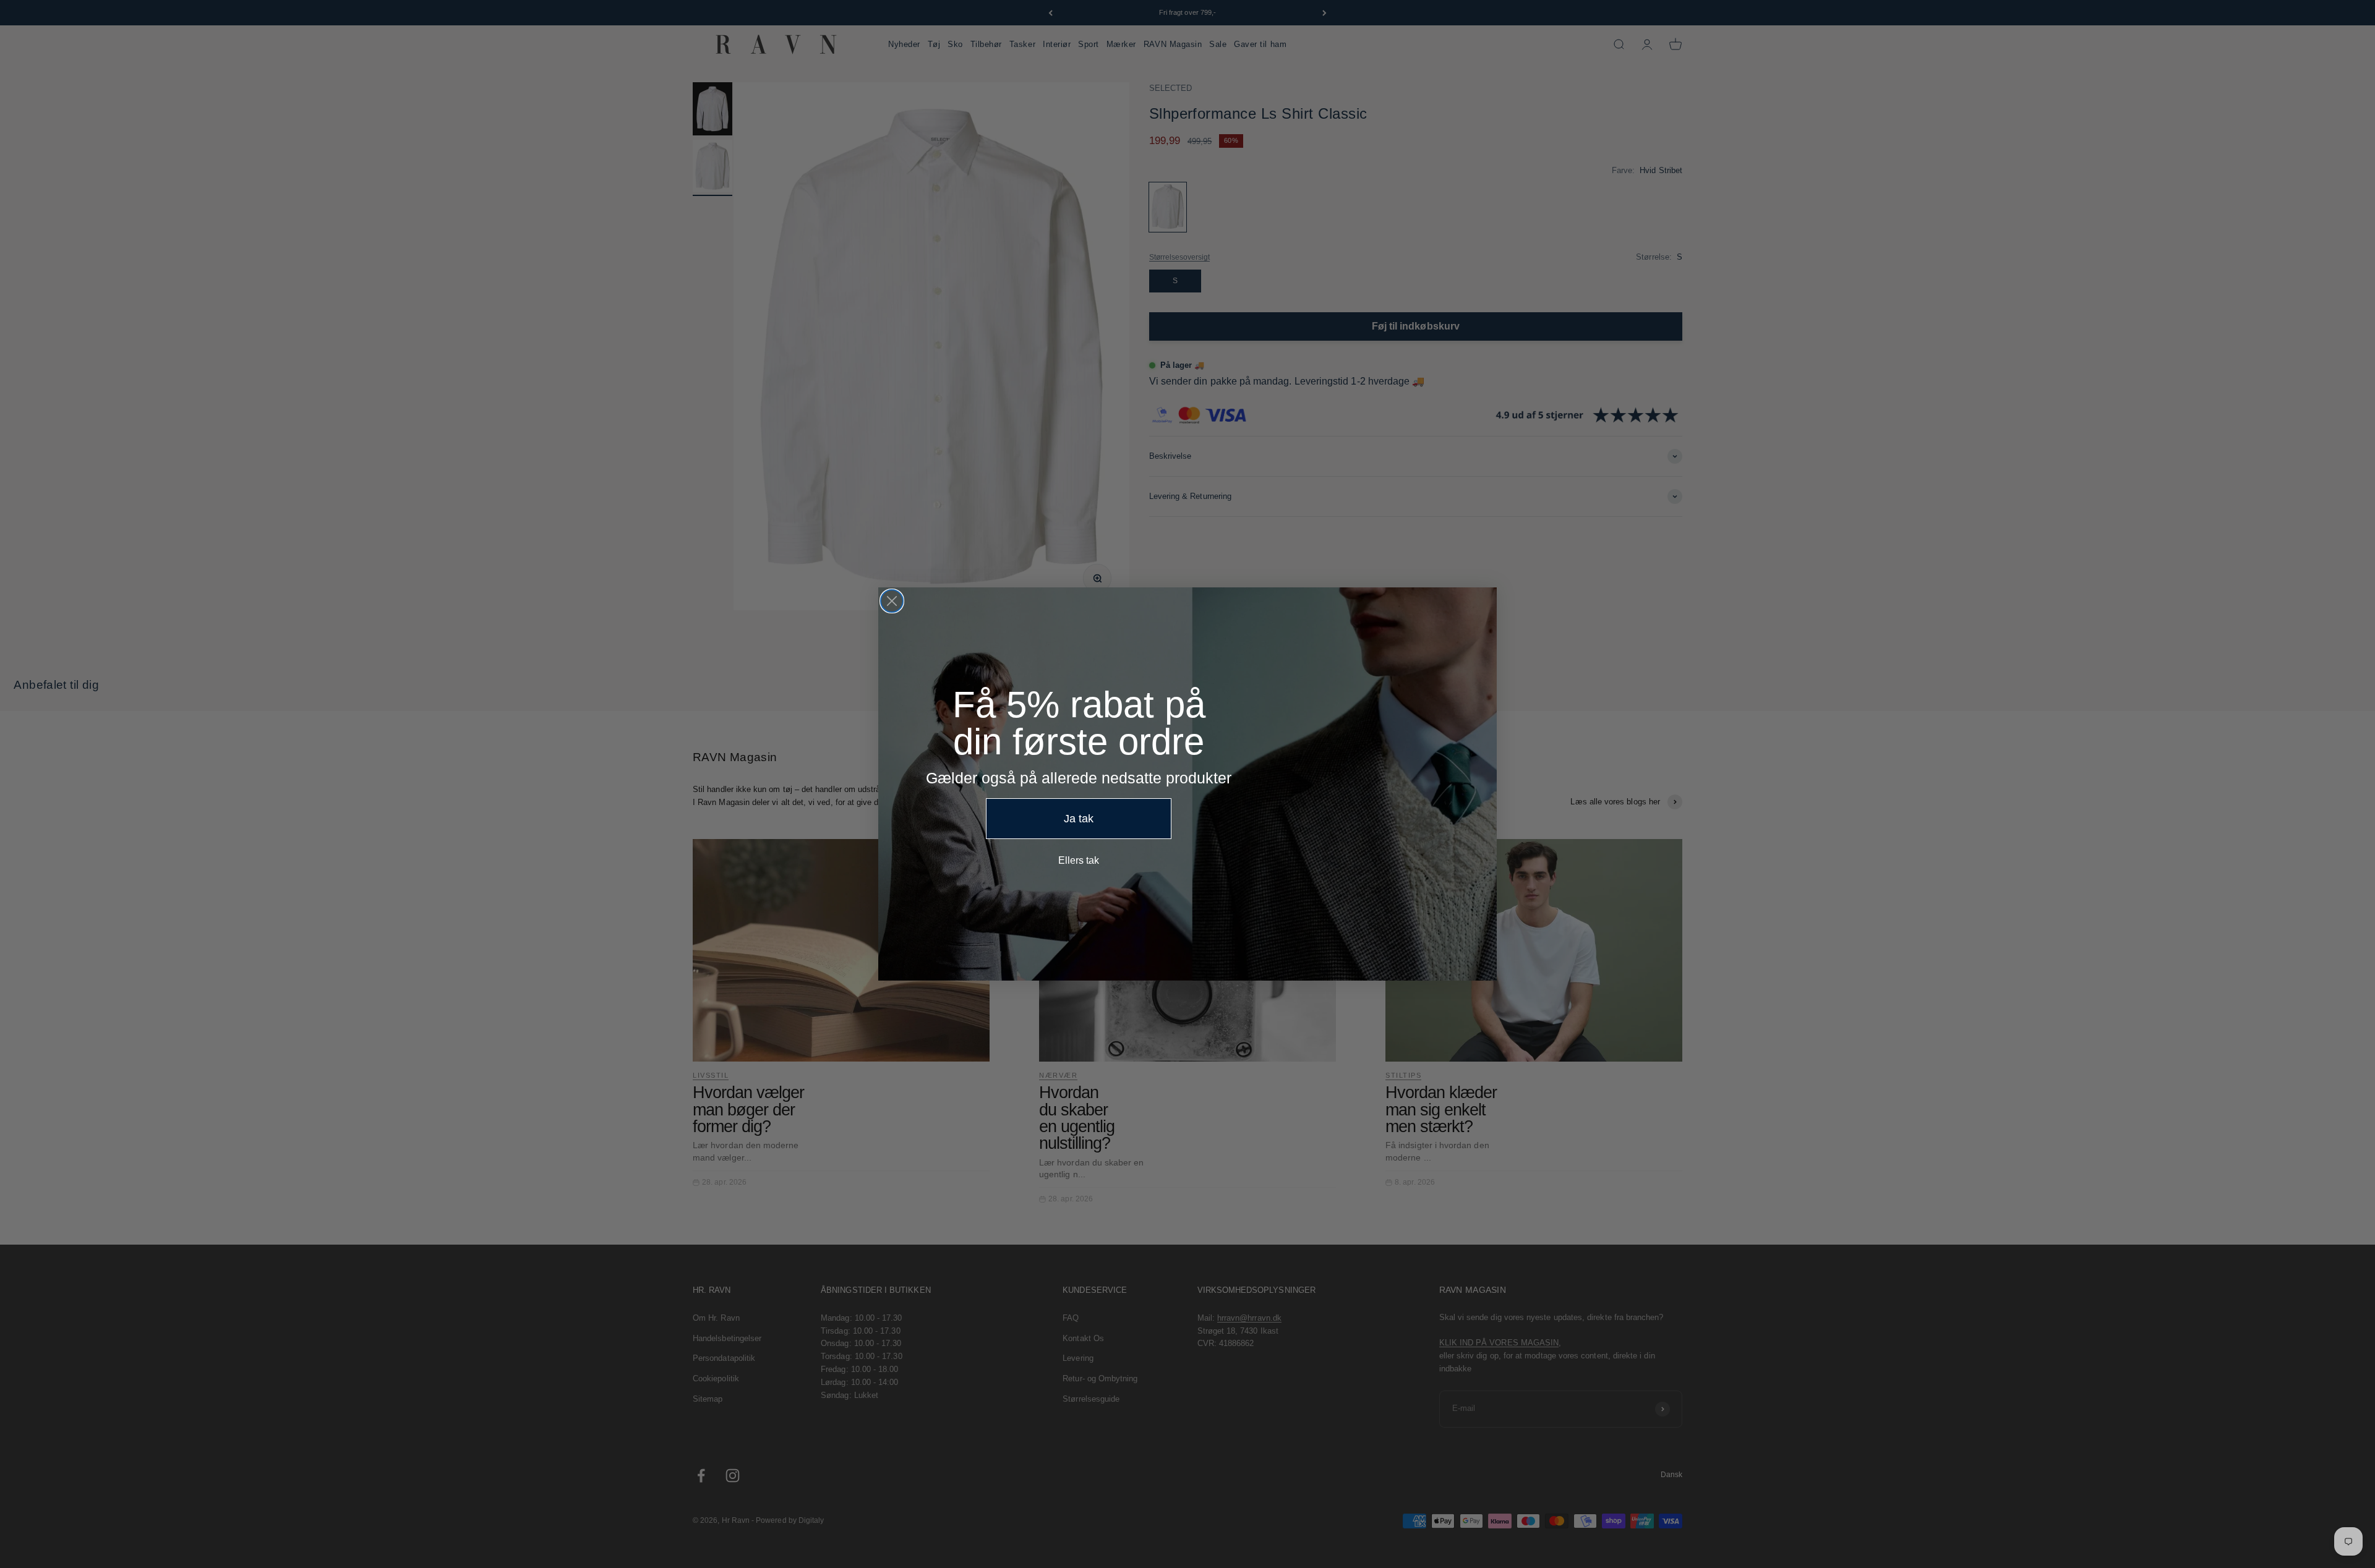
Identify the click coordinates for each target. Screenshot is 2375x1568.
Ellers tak (1079, 860)
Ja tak (1079, 819)
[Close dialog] (892, 601)
